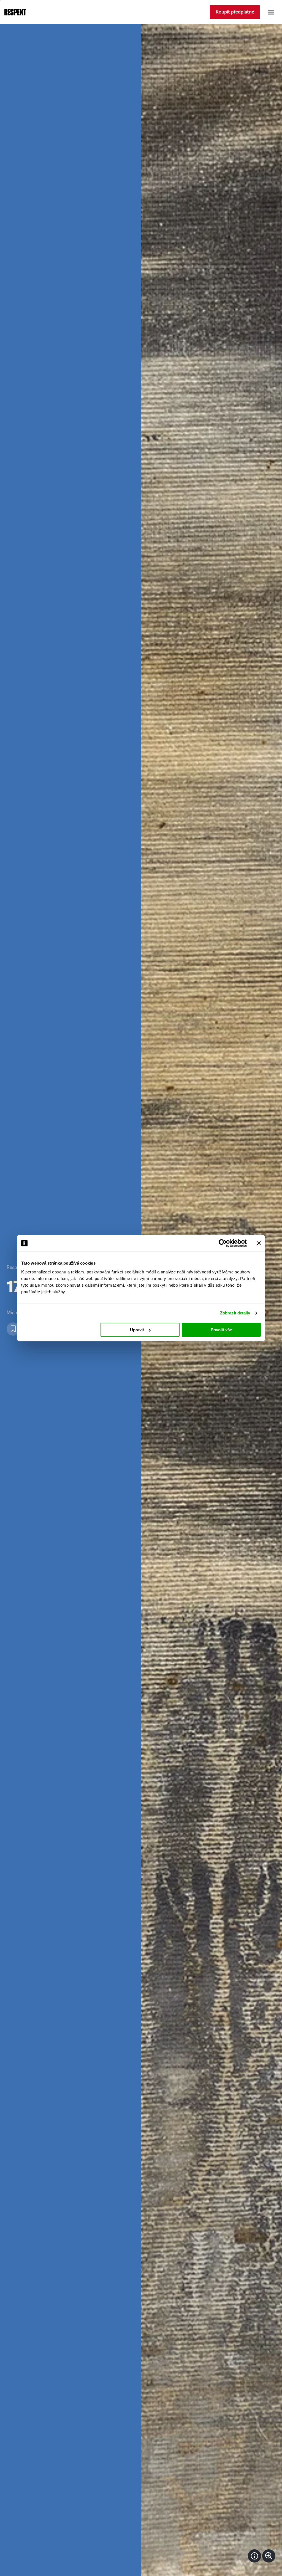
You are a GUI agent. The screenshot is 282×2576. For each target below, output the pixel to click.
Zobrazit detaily (235, 1313)
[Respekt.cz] (15, 12)
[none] (269, 2556)
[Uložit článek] (13, 1329)
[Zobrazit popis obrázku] (254, 2556)
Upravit (137, 1330)
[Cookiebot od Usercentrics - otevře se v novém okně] (223, 1243)
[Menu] (271, 12)
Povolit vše (221, 1330)
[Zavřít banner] (259, 1243)
